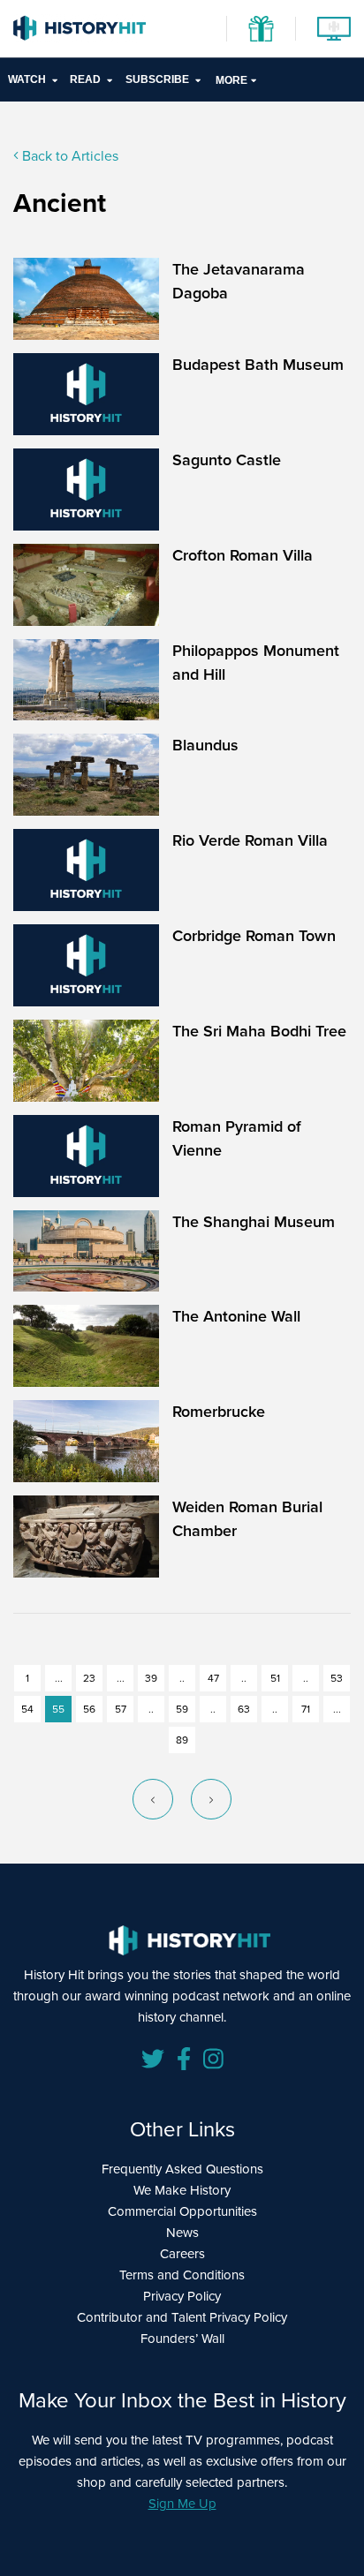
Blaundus (205, 745)
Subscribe (157, 79)
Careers (182, 2254)
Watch (27, 79)
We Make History (182, 2190)
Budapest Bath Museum (258, 365)
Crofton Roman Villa (243, 555)
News (182, 2233)
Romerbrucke (219, 1412)
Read (85, 79)
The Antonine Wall (236, 1316)
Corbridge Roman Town (254, 936)
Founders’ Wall (182, 2339)
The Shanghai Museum (254, 1222)
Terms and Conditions (182, 2275)
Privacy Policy (182, 2296)
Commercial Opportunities (182, 2211)
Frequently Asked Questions (182, 2169)
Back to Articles (68, 156)
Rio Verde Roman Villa (250, 840)
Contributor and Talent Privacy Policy (182, 2317)
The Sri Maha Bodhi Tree (259, 1031)
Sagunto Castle (227, 460)
